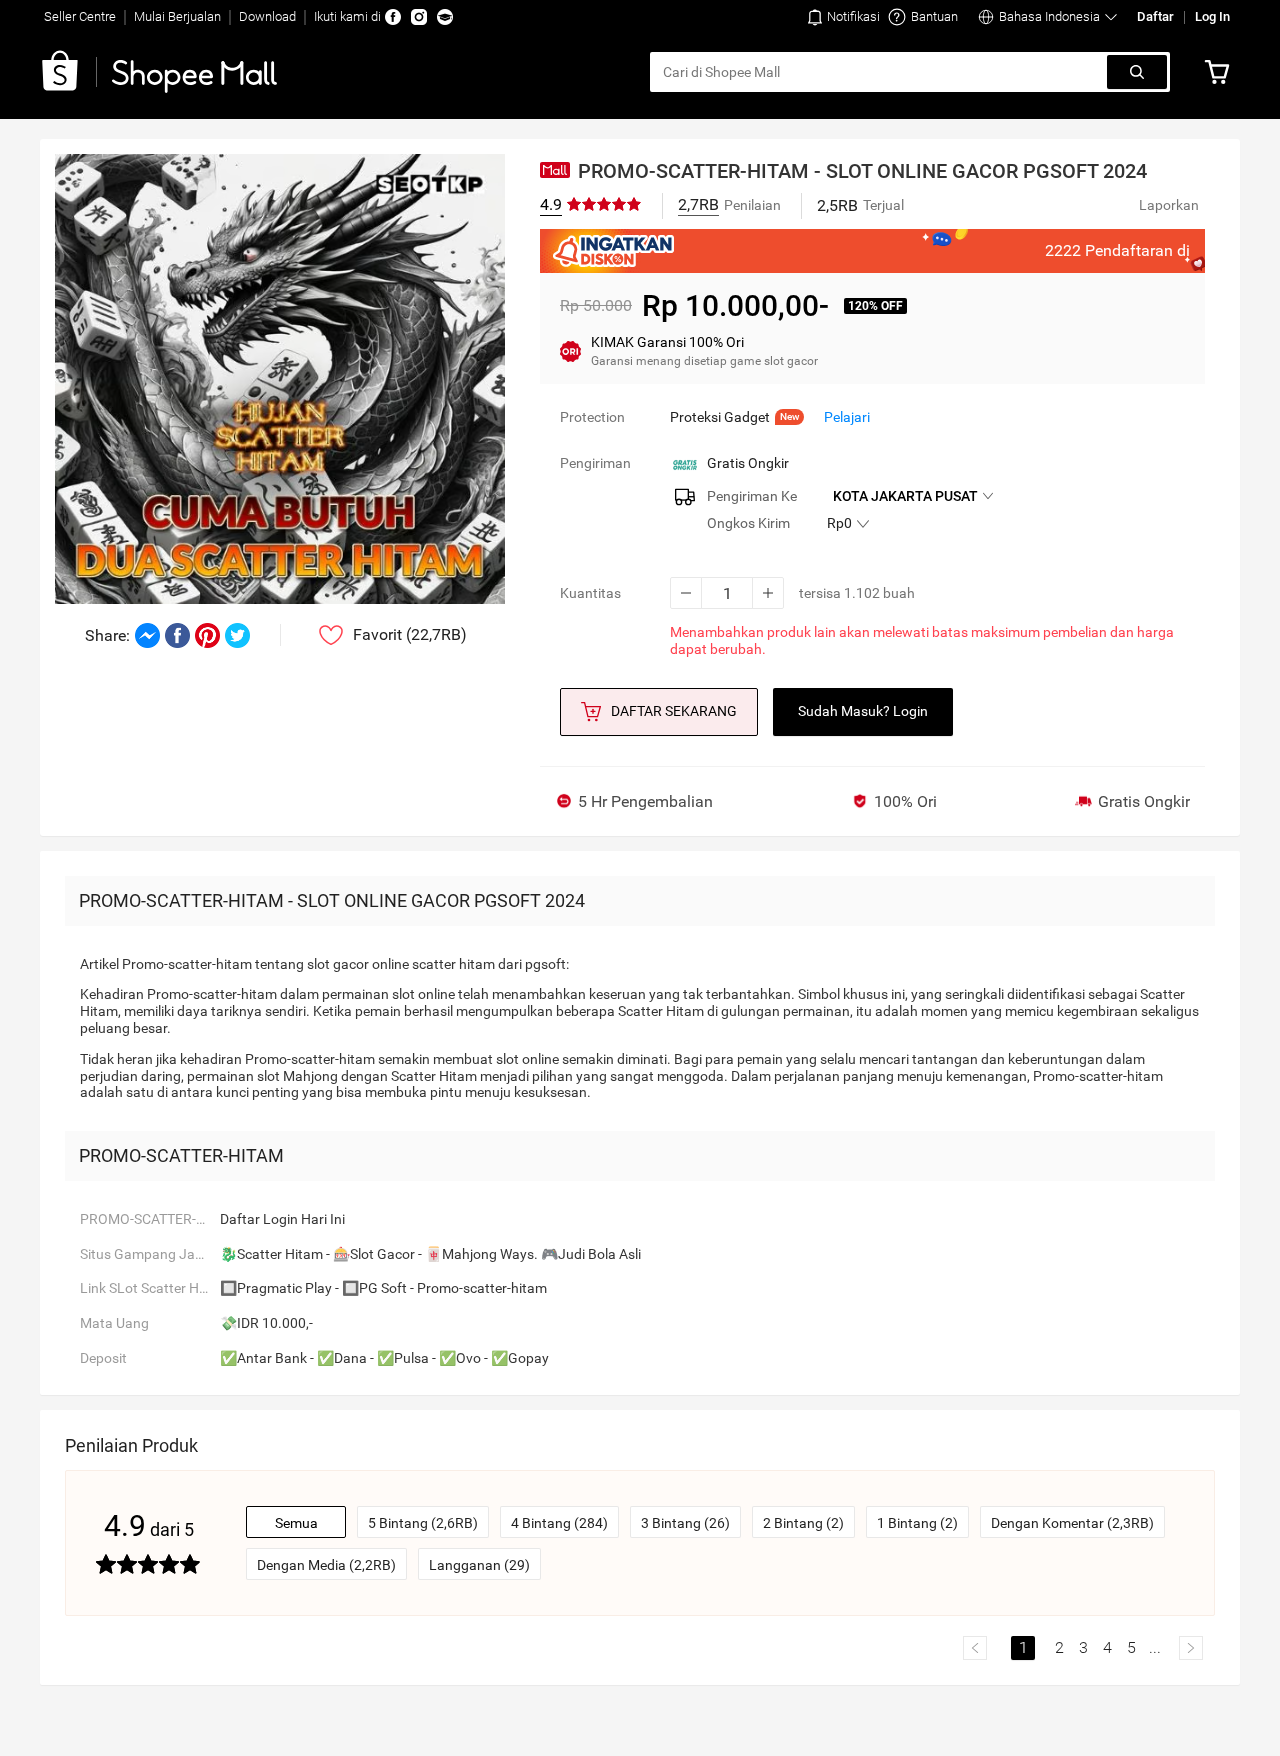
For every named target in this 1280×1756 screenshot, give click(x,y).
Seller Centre (80, 16)
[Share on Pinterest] (207, 635)
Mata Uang (114, 1323)
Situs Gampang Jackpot (150, 1254)
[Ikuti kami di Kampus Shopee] (445, 17)
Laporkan (1169, 205)
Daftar (1155, 16)
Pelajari (847, 417)
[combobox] (880, 72)
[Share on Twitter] (237, 635)
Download (267, 16)
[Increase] (768, 593)
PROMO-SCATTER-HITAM (150, 1219)
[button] (844, 17)
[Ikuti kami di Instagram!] (419, 17)
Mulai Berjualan (177, 16)
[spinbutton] (727, 593)
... (1155, 1647)
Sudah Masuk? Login (863, 711)
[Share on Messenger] (147, 635)
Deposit (103, 1358)
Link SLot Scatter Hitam (150, 1288)
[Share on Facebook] (177, 635)
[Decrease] (686, 593)
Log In (1212, 16)
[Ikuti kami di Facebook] (393, 17)
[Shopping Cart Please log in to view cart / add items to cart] (1222, 72)
